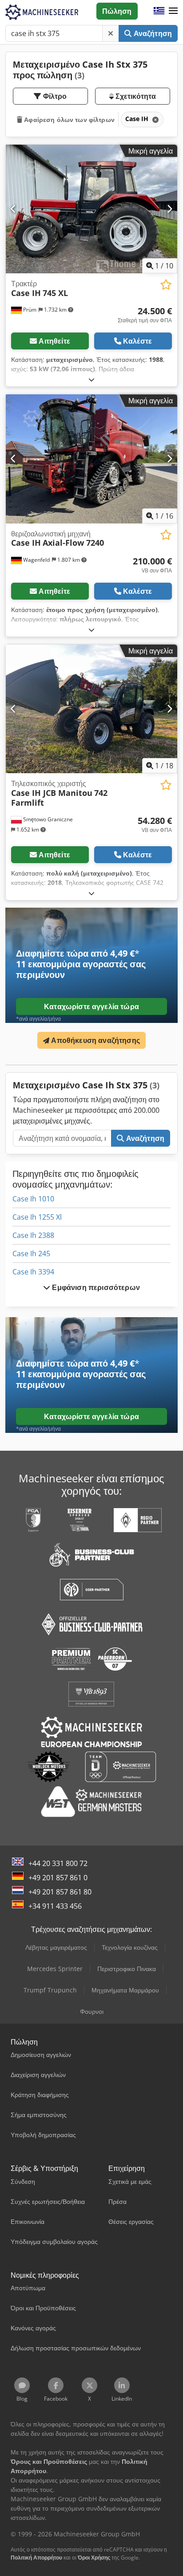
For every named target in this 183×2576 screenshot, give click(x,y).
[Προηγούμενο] (14, 209)
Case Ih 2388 (33, 1235)
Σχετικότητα (135, 96)
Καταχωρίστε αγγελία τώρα (91, 1006)
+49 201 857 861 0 (58, 1878)
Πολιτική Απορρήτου (36, 2558)
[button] (173, 11)
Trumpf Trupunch (50, 1990)
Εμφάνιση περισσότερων (95, 1287)
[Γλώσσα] (159, 11)
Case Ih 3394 (33, 1272)
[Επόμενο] (169, 209)
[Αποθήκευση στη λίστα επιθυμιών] (166, 285)
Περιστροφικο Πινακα (127, 1969)
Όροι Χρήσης (94, 2558)
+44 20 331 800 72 (58, 1863)
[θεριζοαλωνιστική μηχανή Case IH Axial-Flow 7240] (91, 459)
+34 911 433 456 (55, 1906)
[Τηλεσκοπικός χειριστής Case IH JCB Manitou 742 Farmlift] (91, 709)
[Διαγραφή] (111, 33)
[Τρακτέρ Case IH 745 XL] (91, 209)
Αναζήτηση (152, 33)
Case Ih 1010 (33, 1199)
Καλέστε (137, 341)
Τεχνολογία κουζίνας (130, 1947)
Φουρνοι (92, 2011)
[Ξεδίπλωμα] (91, 379)
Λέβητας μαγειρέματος (56, 1947)
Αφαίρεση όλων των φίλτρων (68, 120)
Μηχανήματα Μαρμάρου (125, 1990)
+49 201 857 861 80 (60, 1892)
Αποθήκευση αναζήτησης (95, 1040)
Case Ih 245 (31, 1254)
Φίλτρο (54, 96)
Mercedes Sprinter (55, 1969)
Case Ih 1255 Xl (37, 1217)
